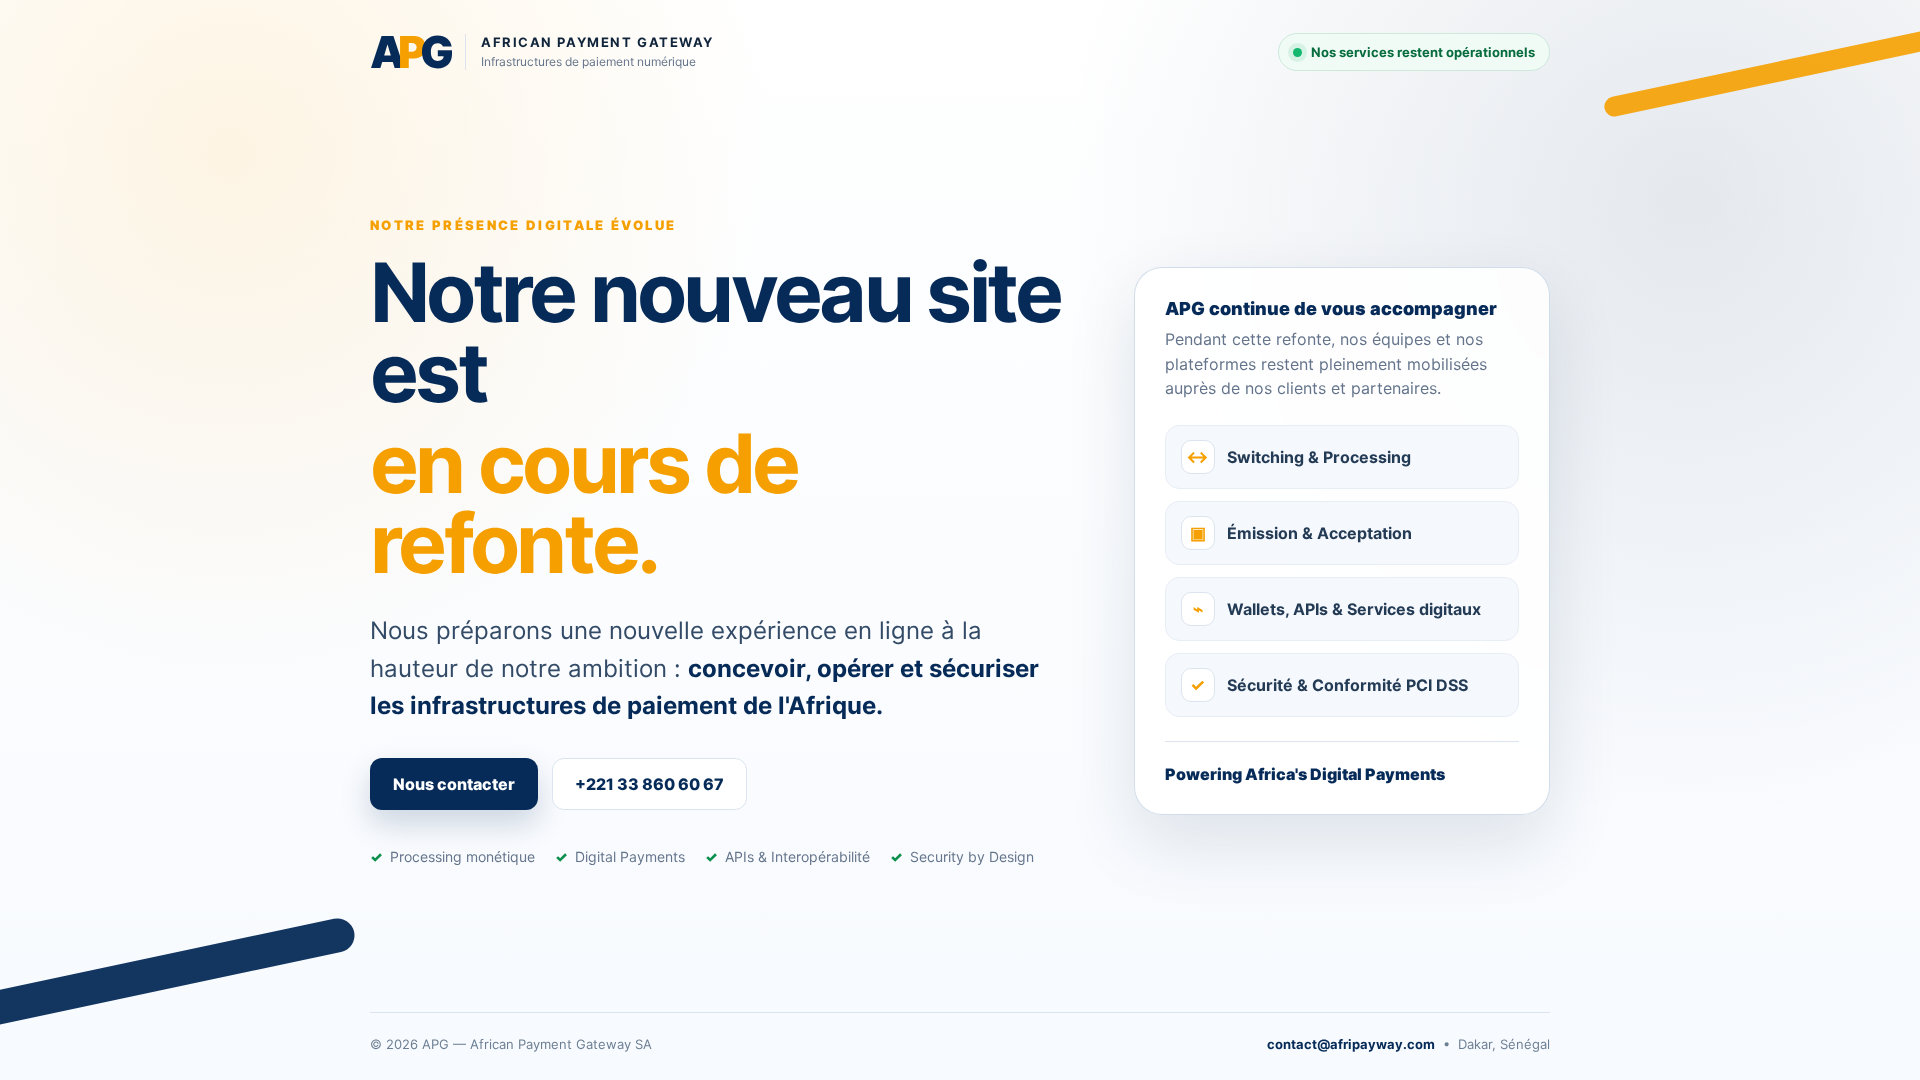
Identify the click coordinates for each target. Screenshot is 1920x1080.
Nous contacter (454, 784)
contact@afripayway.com (1351, 1044)
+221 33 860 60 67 (649, 784)
